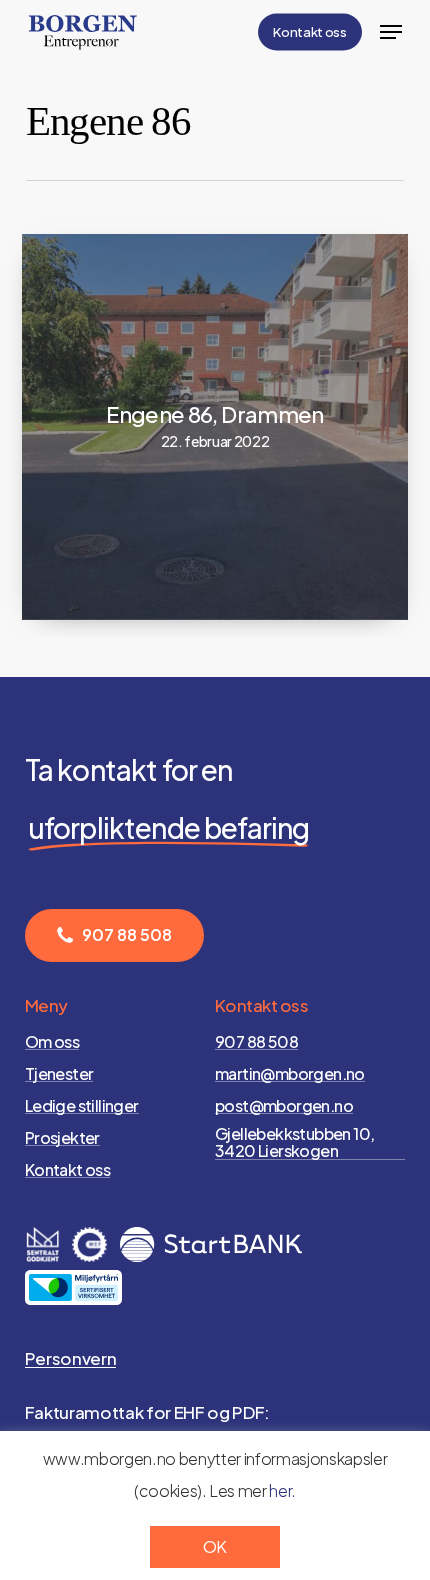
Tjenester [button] (59, 1074)
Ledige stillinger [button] (82, 1106)
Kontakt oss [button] (67, 1170)
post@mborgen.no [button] (284, 1106)
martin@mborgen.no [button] (290, 1074)
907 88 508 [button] (256, 1042)
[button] (391, 32)
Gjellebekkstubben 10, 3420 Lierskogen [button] (294, 1142)
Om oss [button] (52, 1042)
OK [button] (215, 1546)
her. (282, 1490)
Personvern (71, 1358)
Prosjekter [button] (62, 1138)
